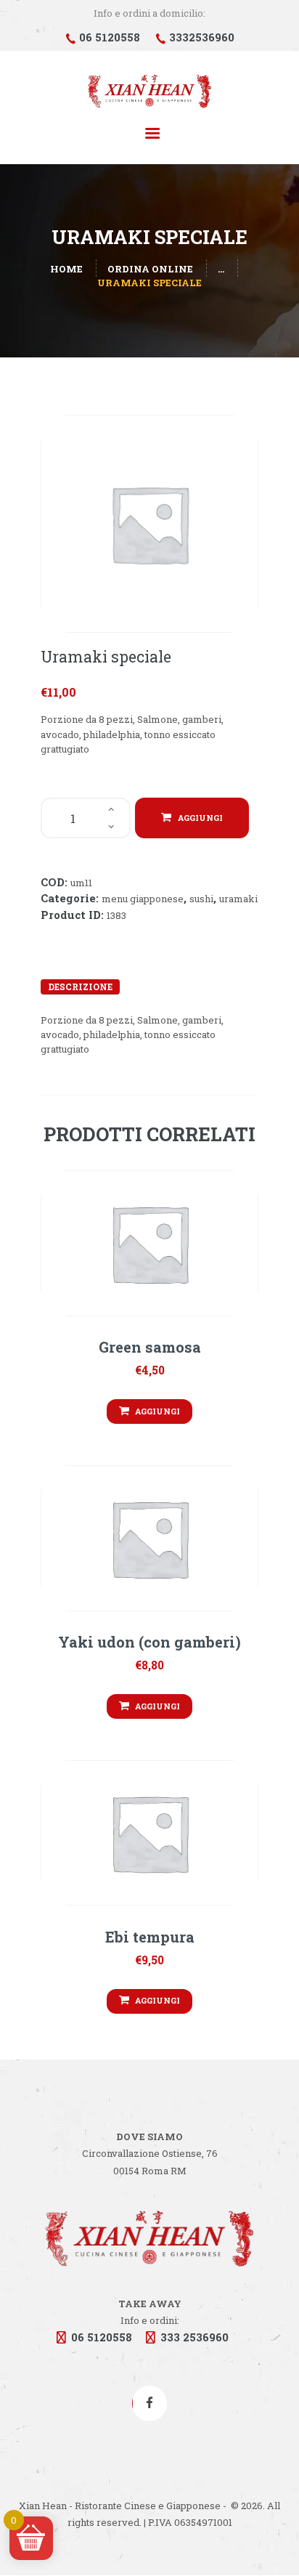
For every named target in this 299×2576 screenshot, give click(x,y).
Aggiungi (200, 818)
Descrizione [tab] (80, 987)
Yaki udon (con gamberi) (149, 1642)
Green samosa (150, 1347)
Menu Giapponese (143, 899)
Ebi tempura (150, 1937)
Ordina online (150, 269)
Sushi (201, 899)
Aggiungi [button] (157, 1411)
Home (66, 269)
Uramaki (238, 899)
